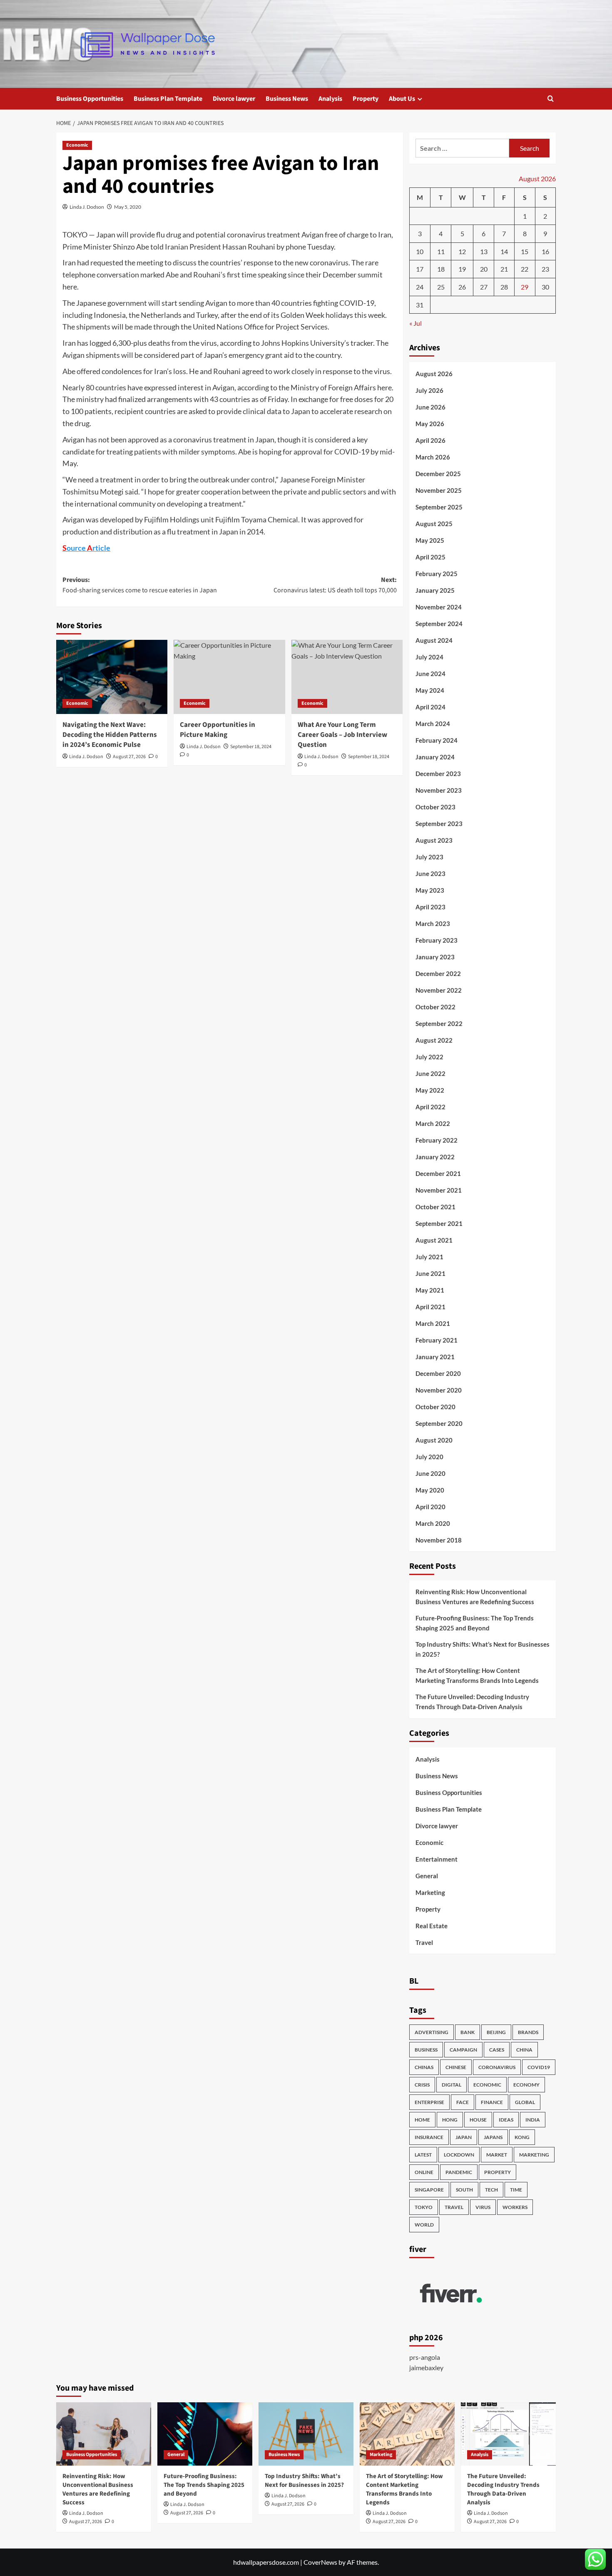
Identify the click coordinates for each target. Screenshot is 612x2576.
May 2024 (430, 690)
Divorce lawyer (234, 99)
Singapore (429, 2190)
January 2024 (435, 757)
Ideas (506, 2120)
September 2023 (439, 824)
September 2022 (439, 1023)
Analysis (330, 99)
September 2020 (439, 1423)
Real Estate (432, 1926)
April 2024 (430, 707)
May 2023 (430, 890)
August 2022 (434, 1040)
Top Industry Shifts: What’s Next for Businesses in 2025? (483, 1649)
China (524, 2050)
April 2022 (430, 1107)
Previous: (140, 585)
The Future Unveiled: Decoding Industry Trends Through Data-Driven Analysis (472, 1702)
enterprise (429, 2102)
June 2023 (430, 874)
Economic (77, 145)
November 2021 (439, 1190)
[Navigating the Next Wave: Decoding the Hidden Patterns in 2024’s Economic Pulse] (112, 677)
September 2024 (439, 624)
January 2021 (435, 1357)
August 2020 (434, 1440)
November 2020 (439, 1390)
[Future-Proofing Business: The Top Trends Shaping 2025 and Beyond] (205, 2434)
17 (420, 269)
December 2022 (438, 973)
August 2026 (434, 374)
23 (545, 269)
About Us (402, 99)
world (424, 2225)
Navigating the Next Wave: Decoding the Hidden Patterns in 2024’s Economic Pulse (110, 735)
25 (441, 287)
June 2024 (430, 674)
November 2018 (439, 1540)
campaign (463, 2050)
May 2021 (430, 1290)
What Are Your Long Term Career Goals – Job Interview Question (342, 735)
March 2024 (433, 724)
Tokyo (424, 2207)
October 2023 (435, 807)
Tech (491, 2190)
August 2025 (434, 524)
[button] (551, 99)
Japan (464, 2137)
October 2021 (435, 1207)
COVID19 (539, 2067)
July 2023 (429, 857)
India (533, 2120)
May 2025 (430, 540)
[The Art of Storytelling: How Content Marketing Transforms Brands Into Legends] (407, 2434)
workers (515, 2207)
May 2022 (430, 1090)
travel (454, 2207)
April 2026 (430, 440)
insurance (429, 2137)
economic (487, 2085)
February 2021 (437, 1340)
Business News (287, 99)
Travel (424, 1942)
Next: (335, 585)
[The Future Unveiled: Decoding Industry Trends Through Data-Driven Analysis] (508, 2434)
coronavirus (497, 2067)
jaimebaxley (426, 2368)
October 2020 (435, 1407)
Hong (450, 2120)
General (427, 1876)
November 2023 (439, 790)
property (498, 2172)
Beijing (496, 2032)
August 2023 (434, 840)
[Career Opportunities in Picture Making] (229, 677)
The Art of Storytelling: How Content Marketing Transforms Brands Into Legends (477, 1675)
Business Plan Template (168, 99)
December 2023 (438, 774)
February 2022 (437, 1140)
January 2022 (435, 1157)
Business (426, 2050)
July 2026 (429, 390)
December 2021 (438, 1173)
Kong (522, 2137)
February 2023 (437, 940)
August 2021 (434, 1240)
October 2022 (435, 1007)
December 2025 (438, 474)
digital (452, 2085)
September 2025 (439, 507)
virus (483, 2207)
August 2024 (434, 640)
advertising (432, 2032)
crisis (422, 2085)
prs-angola (425, 2357)
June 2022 (430, 1073)
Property (366, 99)
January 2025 (435, 590)
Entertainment (437, 1859)
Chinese (456, 2067)
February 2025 (437, 574)
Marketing (430, 1892)
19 (462, 269)
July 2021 (429, 1257)
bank (468, 2032)
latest (423, 2155)
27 (484, 287)
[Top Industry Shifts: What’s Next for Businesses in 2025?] (306, 2434)
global (525, 2102)
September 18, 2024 (251, 747)
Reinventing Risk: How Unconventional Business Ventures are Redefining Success (475, 1597)
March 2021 (433, 1323)
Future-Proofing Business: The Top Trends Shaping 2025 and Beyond (475, 1623)
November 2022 (439, 990)
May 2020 (430, 1490)
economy (526, 2085)
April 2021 (430, 1307)
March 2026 (433, 457)
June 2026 (430, 407)
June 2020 (430, 1473)
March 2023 (433, 924)
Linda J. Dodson (87, 207)
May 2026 (430, 424)
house (478, 2120)
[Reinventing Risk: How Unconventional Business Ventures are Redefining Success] (104, 2434)
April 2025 (430, 557)
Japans (493, 2137)
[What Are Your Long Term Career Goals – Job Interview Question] (347, 677)
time (516, 2190)
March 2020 (433, 1523)
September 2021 (439, 1223)
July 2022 (429, 1057)
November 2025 (439, 490)
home (422, 2120)
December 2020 (438, 1373)
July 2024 (429, 657)
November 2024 (439, 607)
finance (492, 2102)
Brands (528, 2032)
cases (497, 2050)
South (464, 2190)
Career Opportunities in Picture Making (218, 730)
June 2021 (430, 1273)
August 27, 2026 (129, 757)
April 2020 (430, 1507)
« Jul (415, 323)
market (497, 2155)
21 (504, 269)
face (463, 2102)
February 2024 (437, 740)
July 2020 (429, 1457)
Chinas (424, 2067)
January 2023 (435, 957)
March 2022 (433, 1123)
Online (424, 2172)
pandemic (459, 2172)
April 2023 (430, 907)
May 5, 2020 (128, 207)
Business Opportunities (90, 99)
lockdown (459, 2155)
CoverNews (320, 2562)
